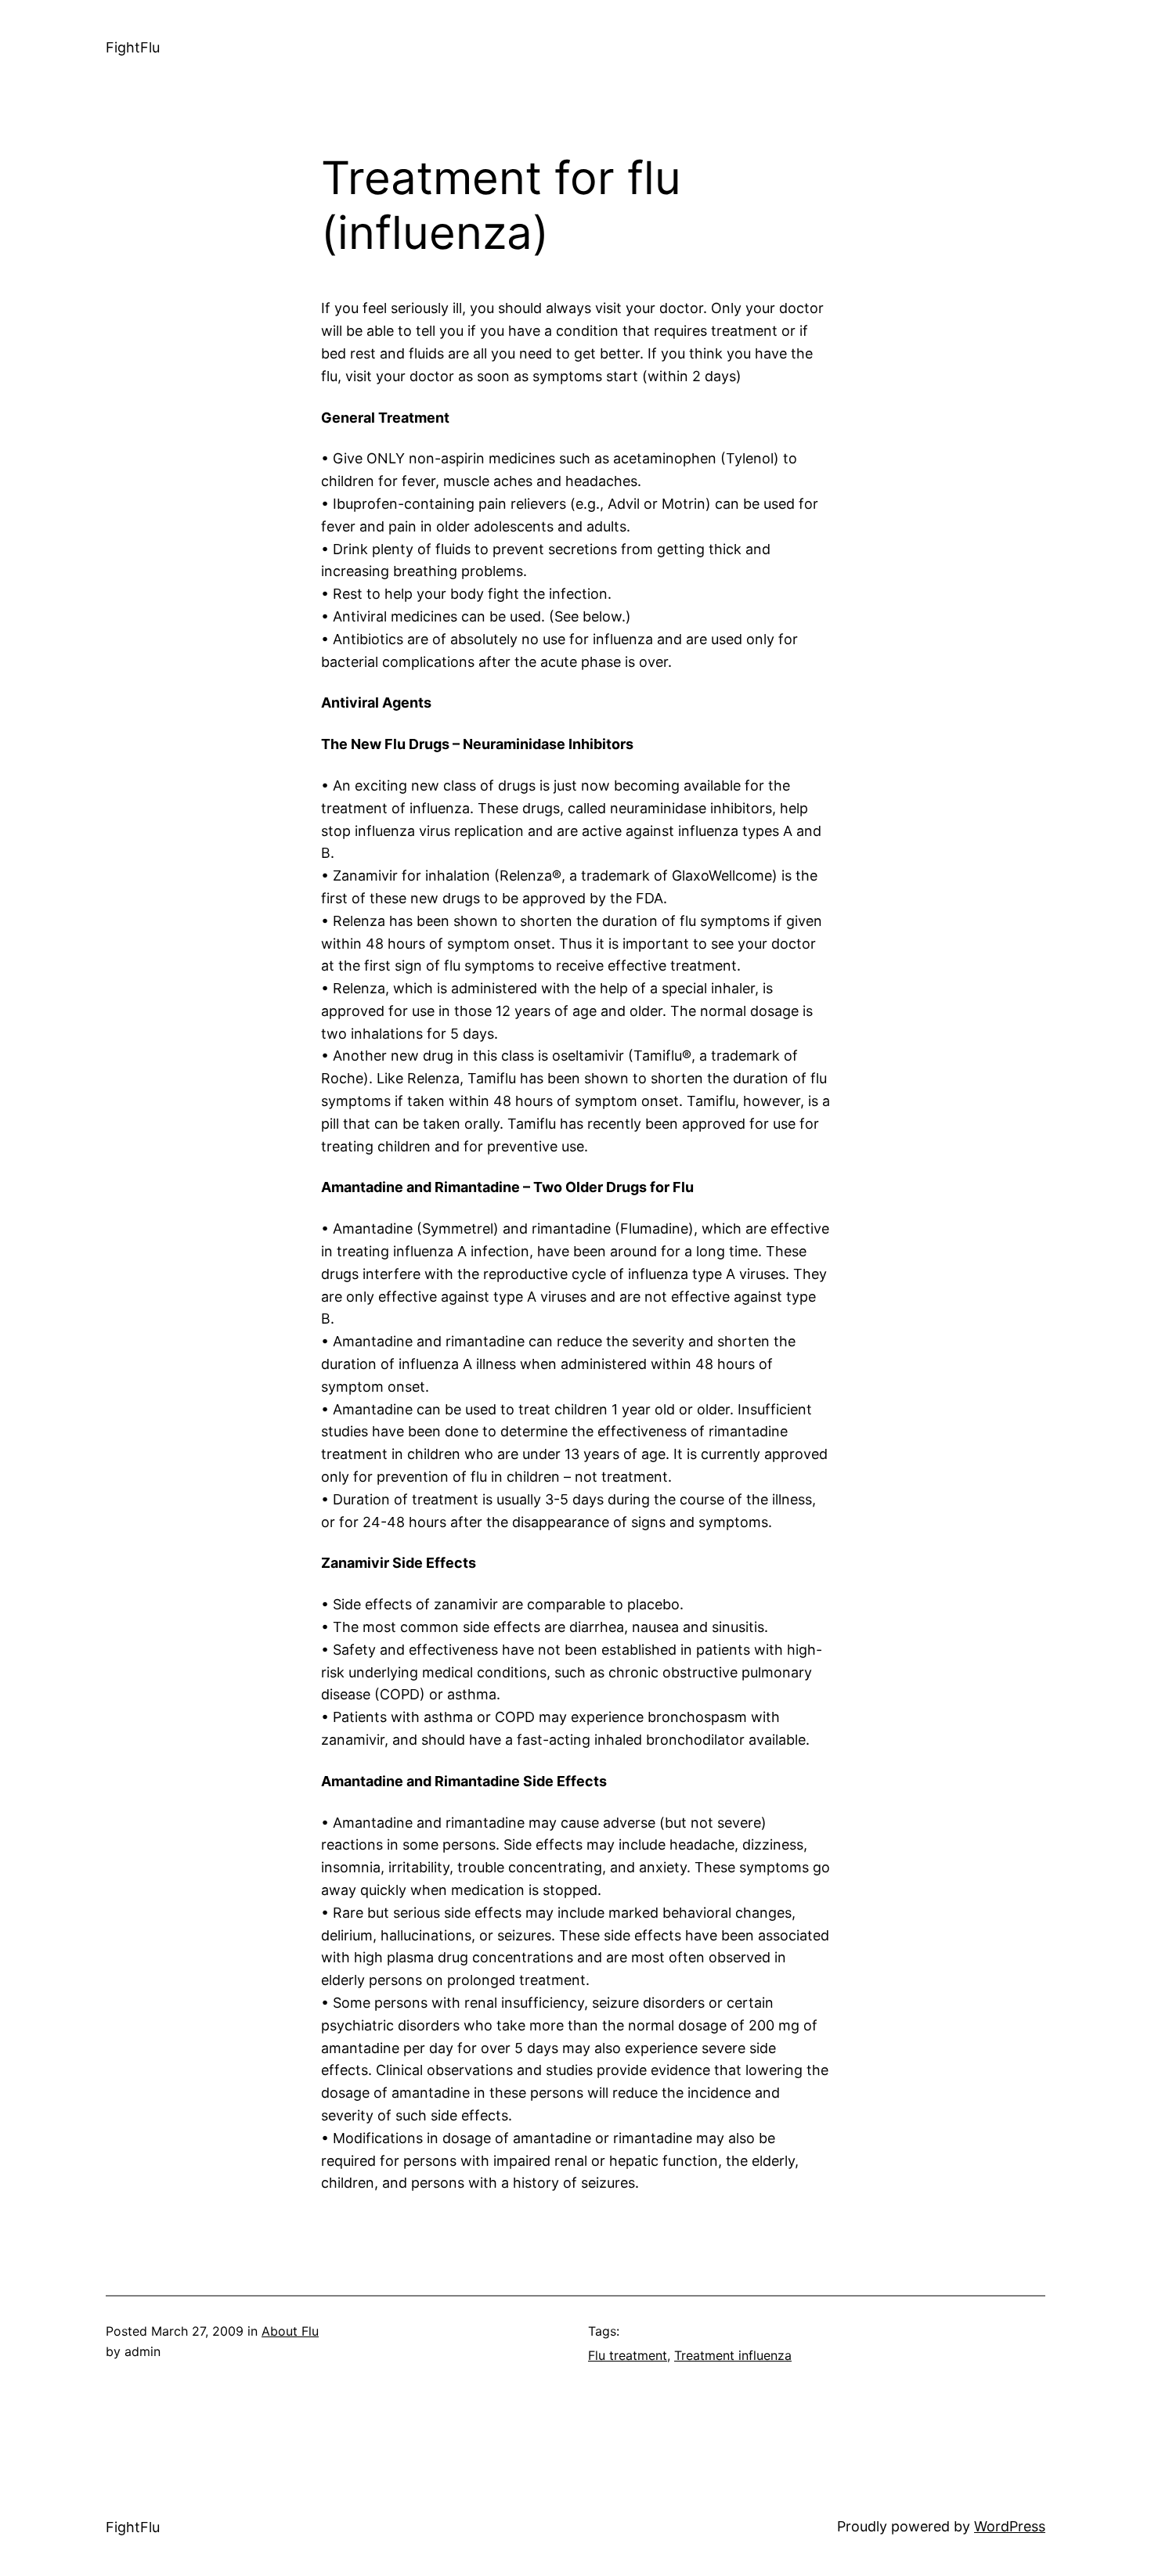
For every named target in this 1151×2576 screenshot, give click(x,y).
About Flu (290, 2331)
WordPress (1010, 2526)
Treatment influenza (733, 2355)
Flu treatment (628, 2355)
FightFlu (133, 47)
